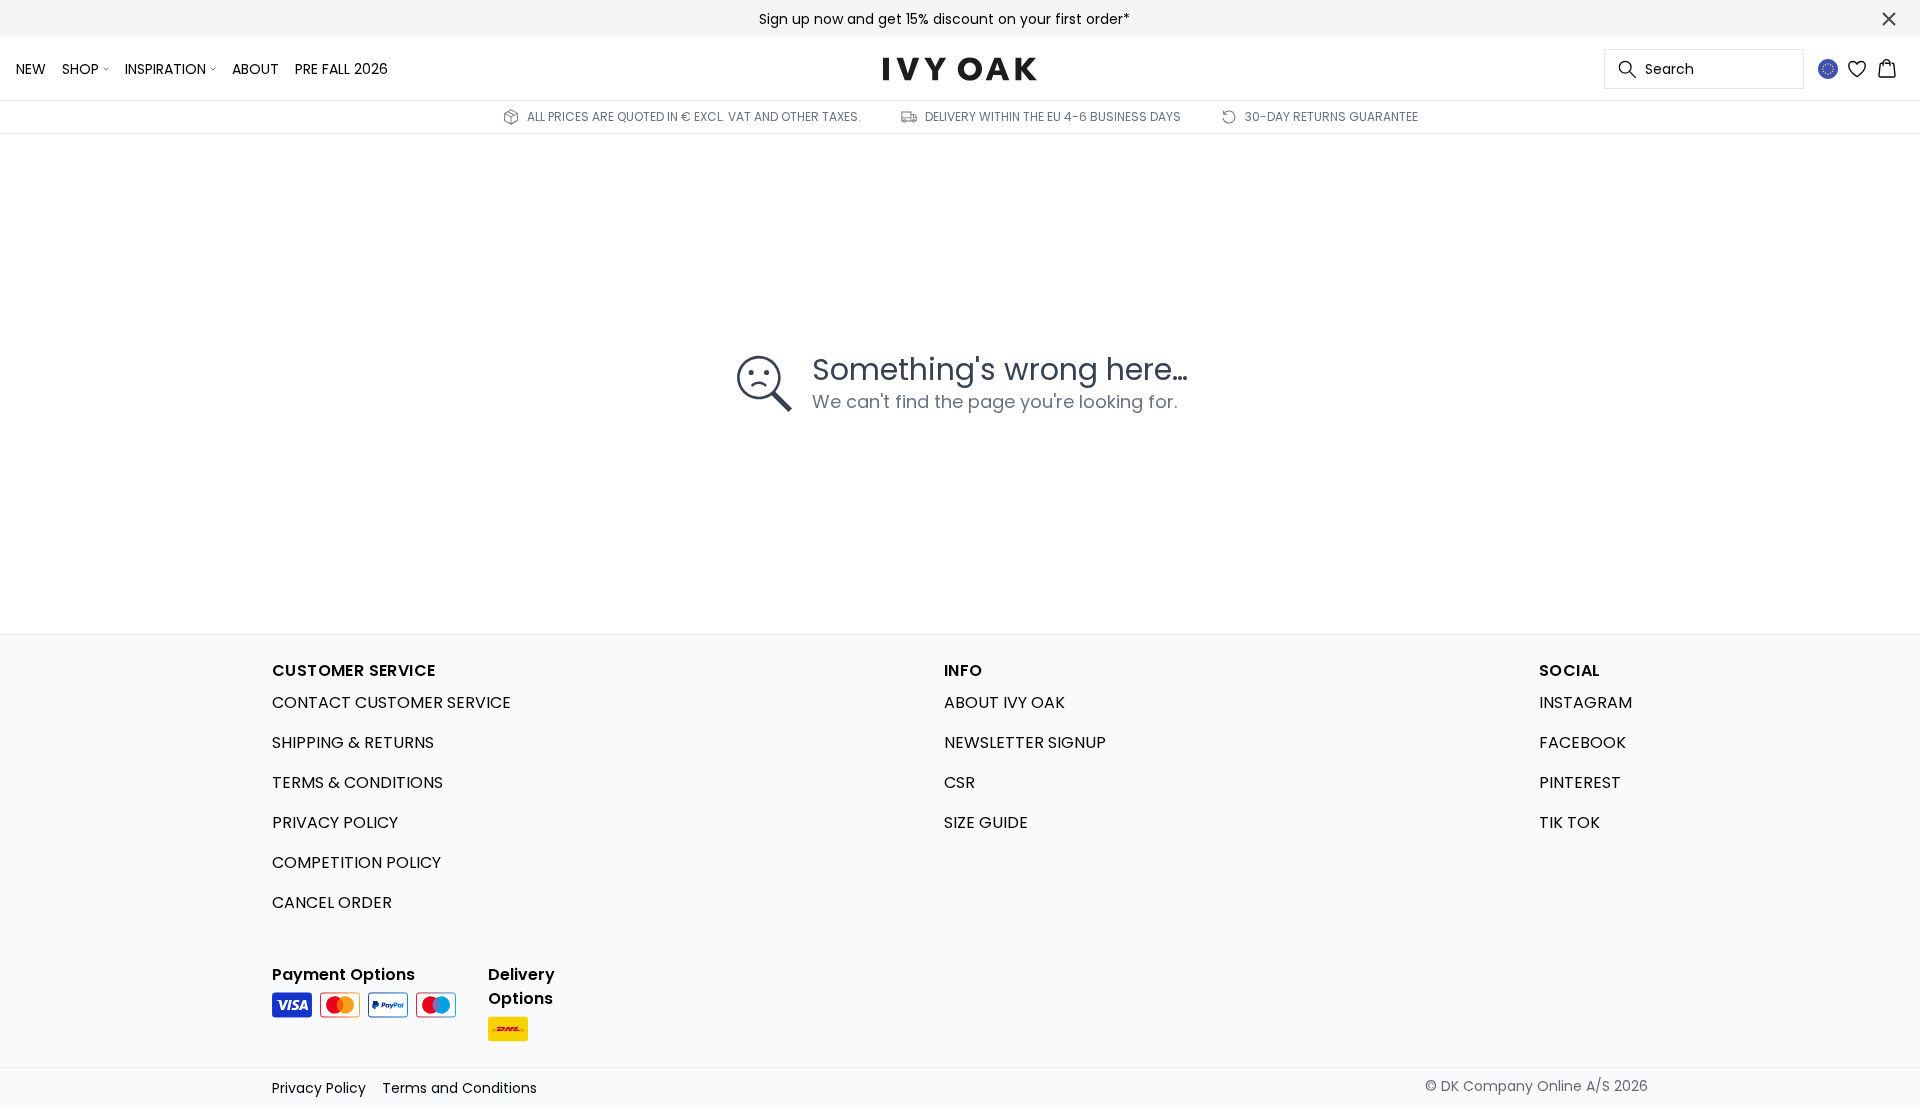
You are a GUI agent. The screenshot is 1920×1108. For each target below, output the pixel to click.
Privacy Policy (319, 1088)
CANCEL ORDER (332, 902)
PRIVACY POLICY (335, 822)
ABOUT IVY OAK (1004, 702)
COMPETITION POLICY (356, 862)
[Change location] (1828, 69)
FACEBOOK (1582, 742)
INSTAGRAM (1585, 702)
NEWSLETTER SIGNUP (1025, 742)
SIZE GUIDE (986, 822)
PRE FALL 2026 (341, 69)
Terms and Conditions (459, 1088)
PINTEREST (1580, 782)
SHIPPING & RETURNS (353, 742)
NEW (31, 69)
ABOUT (255, 69)
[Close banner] (1889, 19)
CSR (959, 782)
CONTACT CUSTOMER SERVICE (391, 702)
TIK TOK (1569, 822)
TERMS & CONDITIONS (357, 782)
